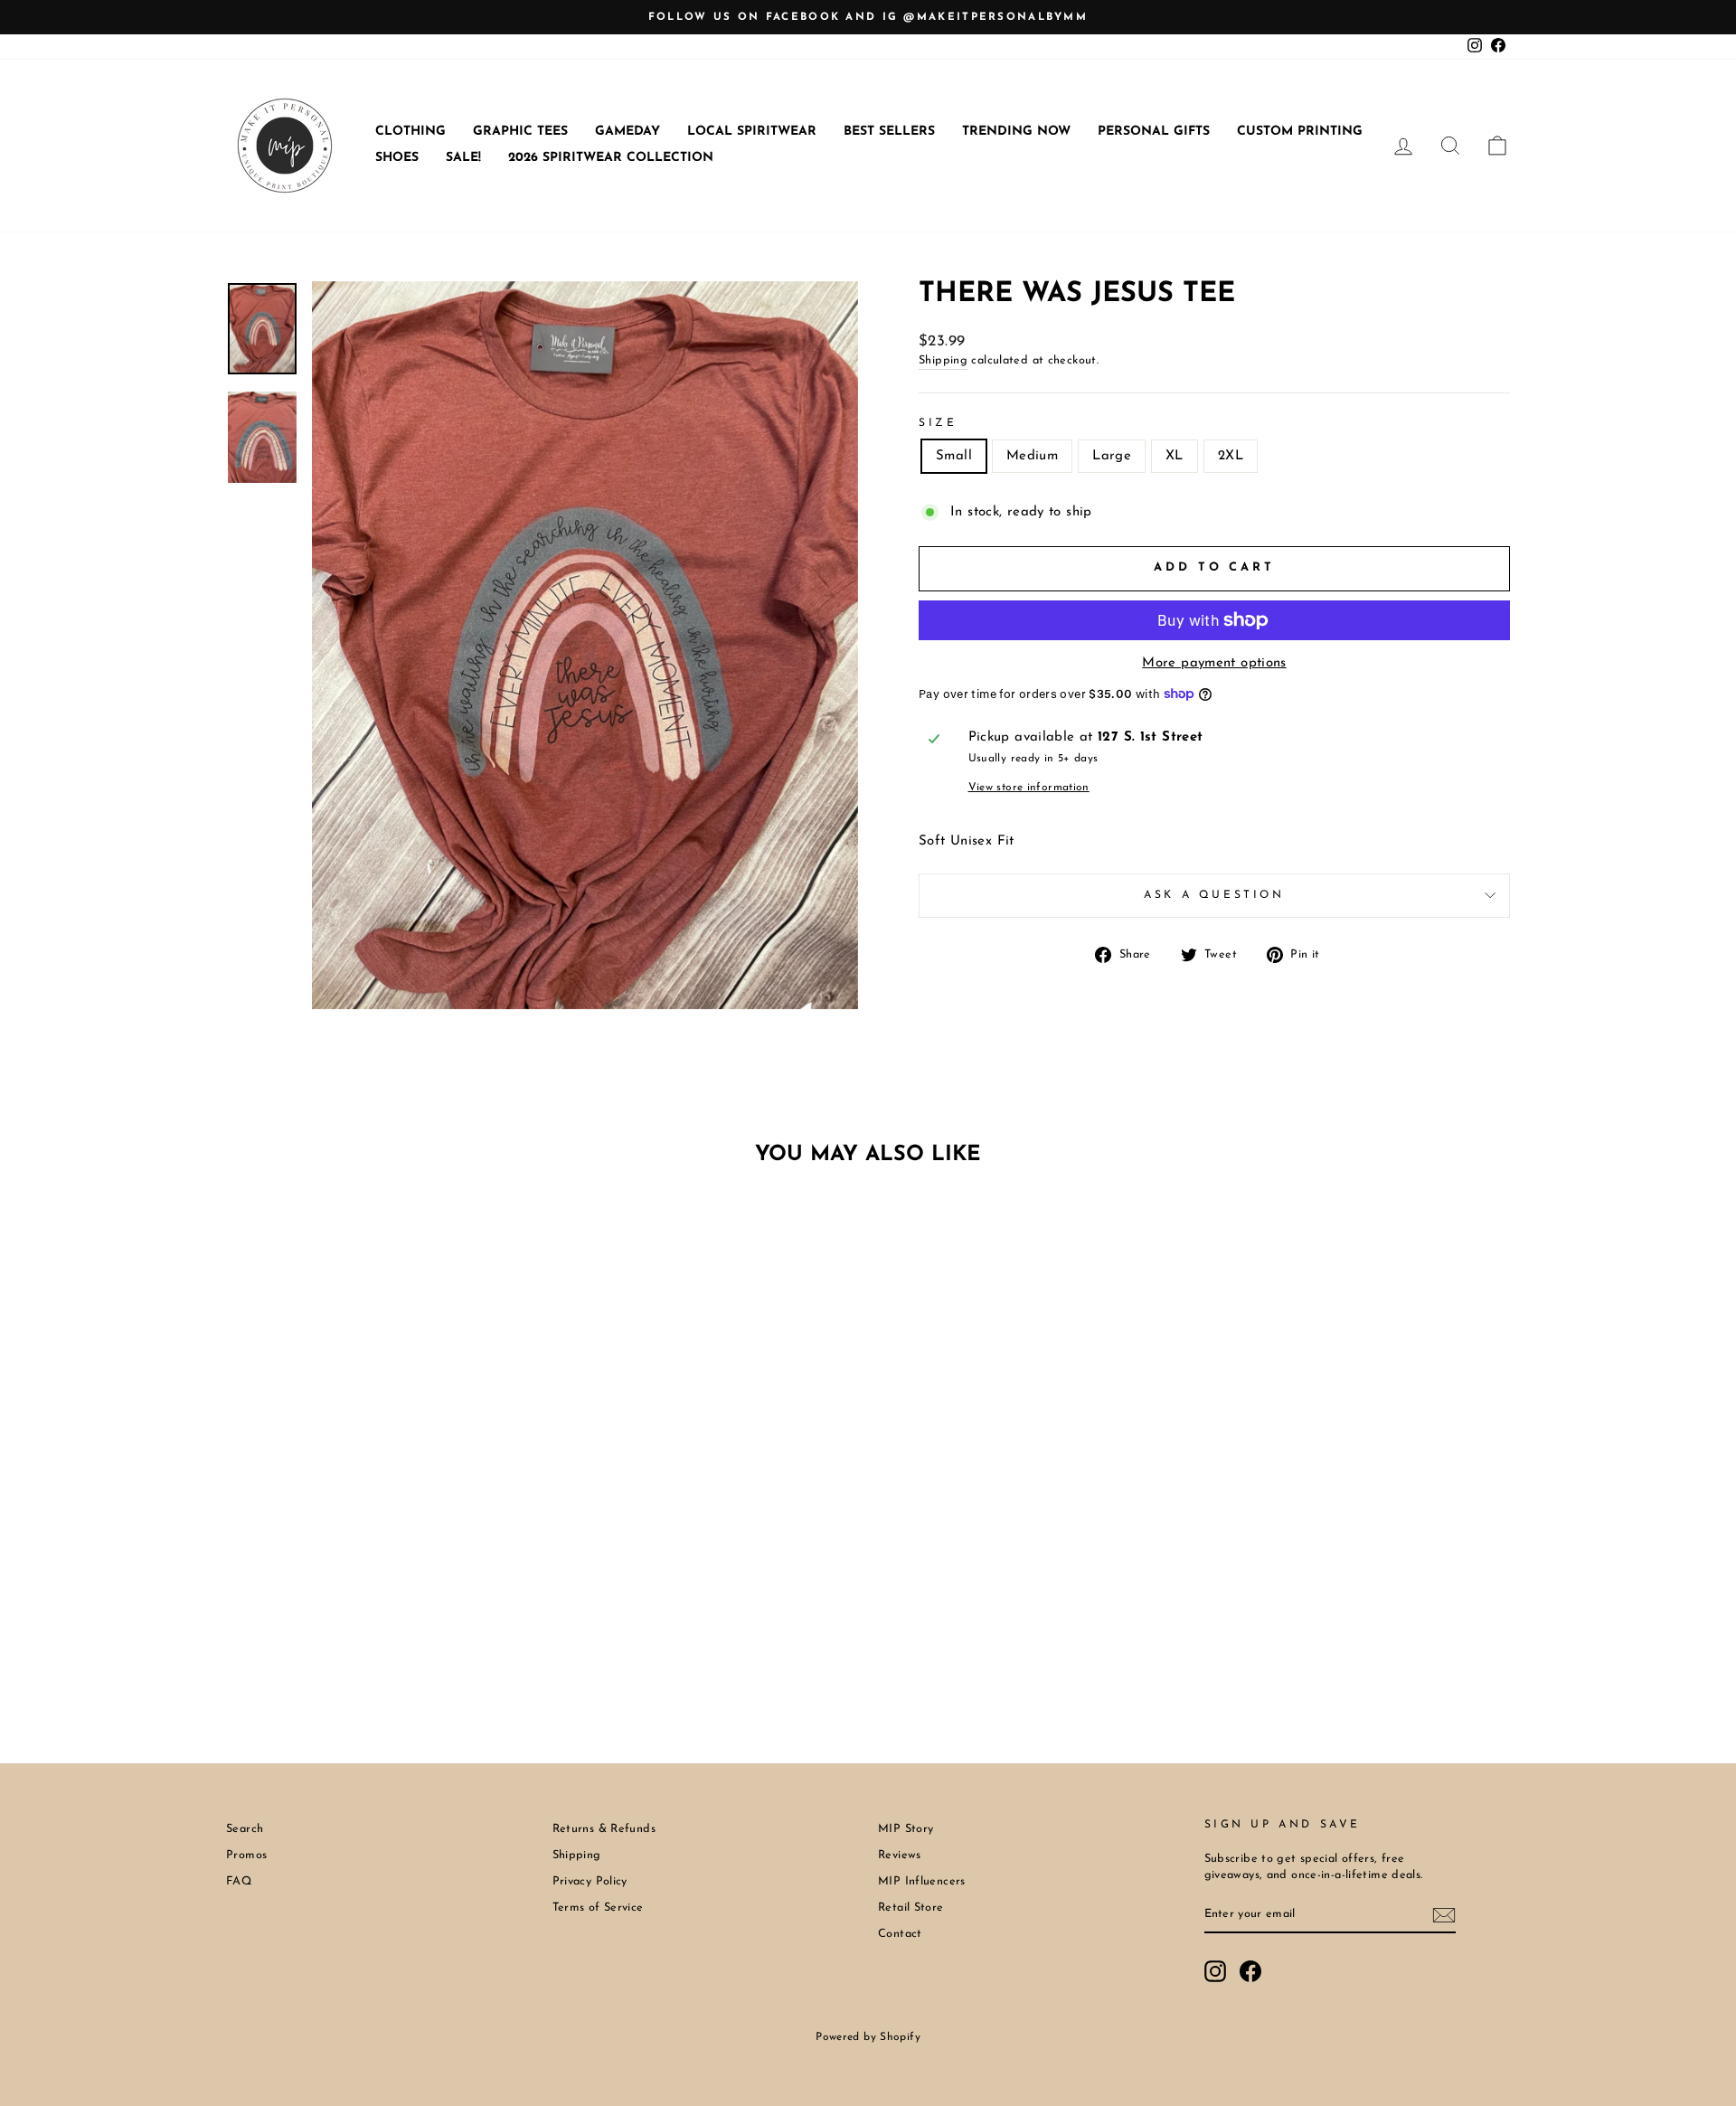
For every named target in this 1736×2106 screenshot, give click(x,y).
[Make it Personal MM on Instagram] (1215, 1971)
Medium (1032, 456)
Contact (900, 1934)
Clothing (410, 132)
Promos (246, 1855)
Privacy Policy (590, 1881)
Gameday (627, 132)
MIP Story (906, 1829)
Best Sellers (889, 132)
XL (1175, 456)
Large (1112, 456)
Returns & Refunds (604, 1829)
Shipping (943, 360)
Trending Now (1016, 132)
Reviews (900, 1855)
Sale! (463, 158)
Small (954, 456)
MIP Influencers (922, 1881)
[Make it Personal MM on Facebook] (1250, 1971)
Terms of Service (598, 1908)
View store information (1029, 788)
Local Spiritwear (752, 132)
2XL (1231, 456)
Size (938, 423)
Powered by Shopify (868, 2037)
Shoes (397, 158)
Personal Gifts (1154, 132)
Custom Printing (1300, 132)
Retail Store (911, 1908)
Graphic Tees (520, 132)
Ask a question (1214, 895)
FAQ (239, 1881)
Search (245, 1829)
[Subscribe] (1444, 1915)
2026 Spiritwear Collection (611, 158)
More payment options (1214, 663)
